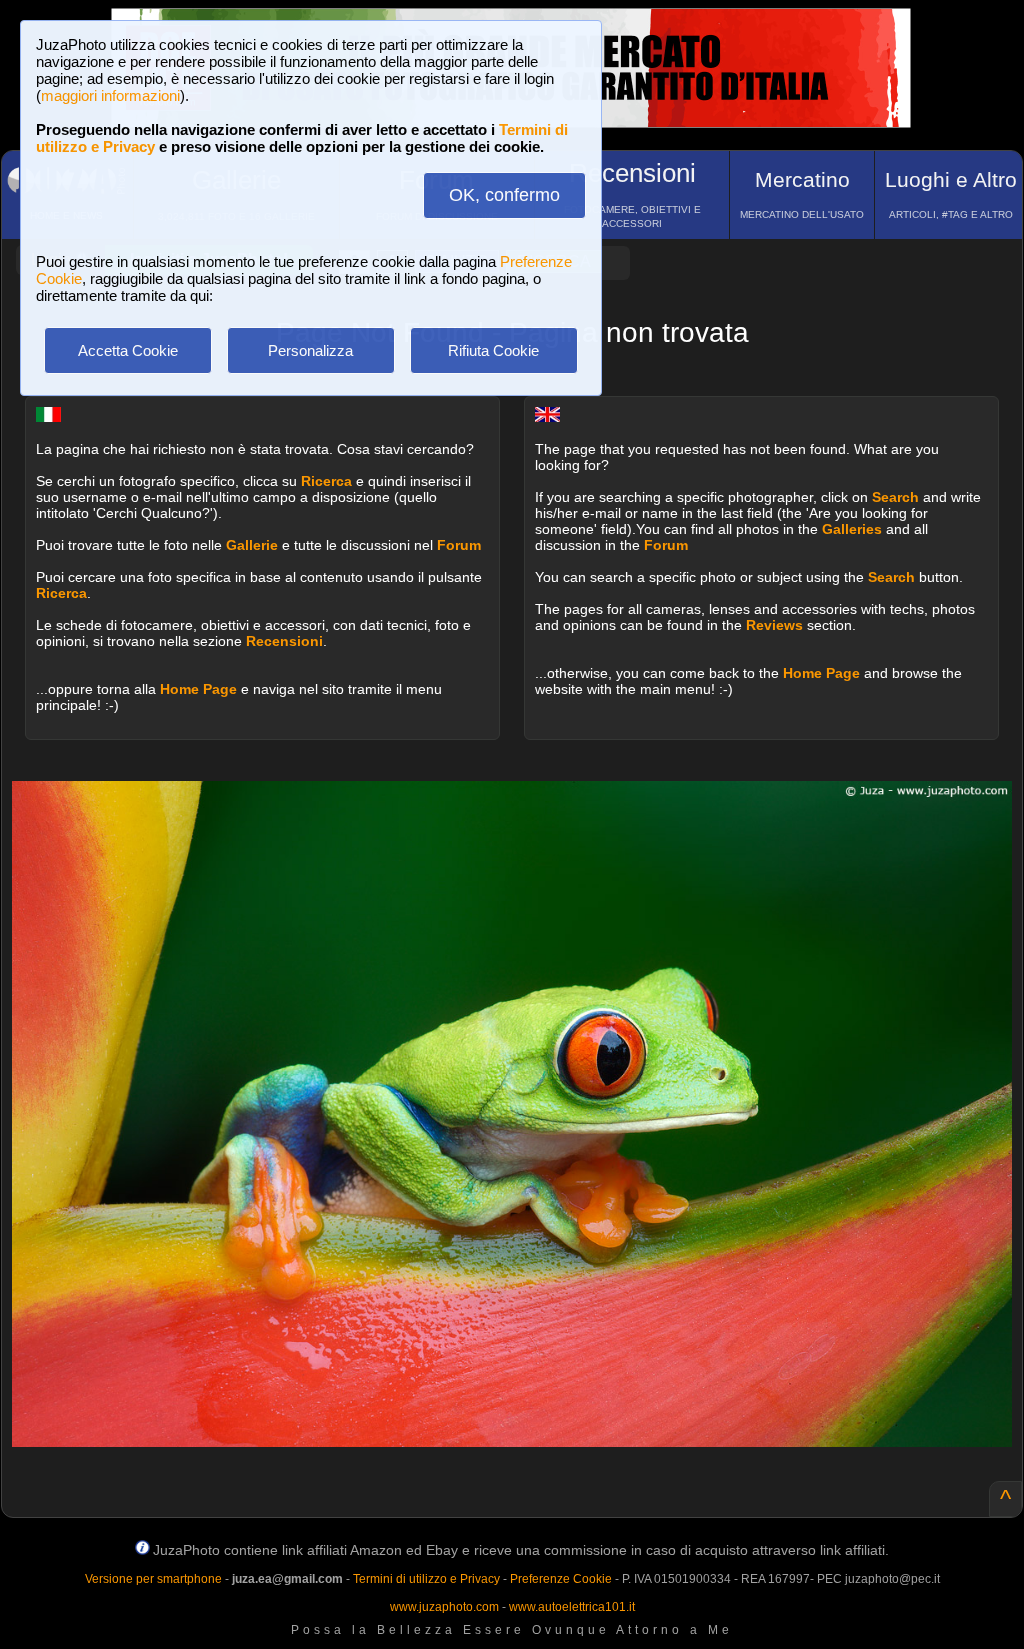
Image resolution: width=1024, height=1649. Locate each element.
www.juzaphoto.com (444, 1607)
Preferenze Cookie (561, 1579)
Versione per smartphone (153, 1579)
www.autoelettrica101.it (572, 1607)
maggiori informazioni (110, 95)
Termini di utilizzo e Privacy (426, 1579)
